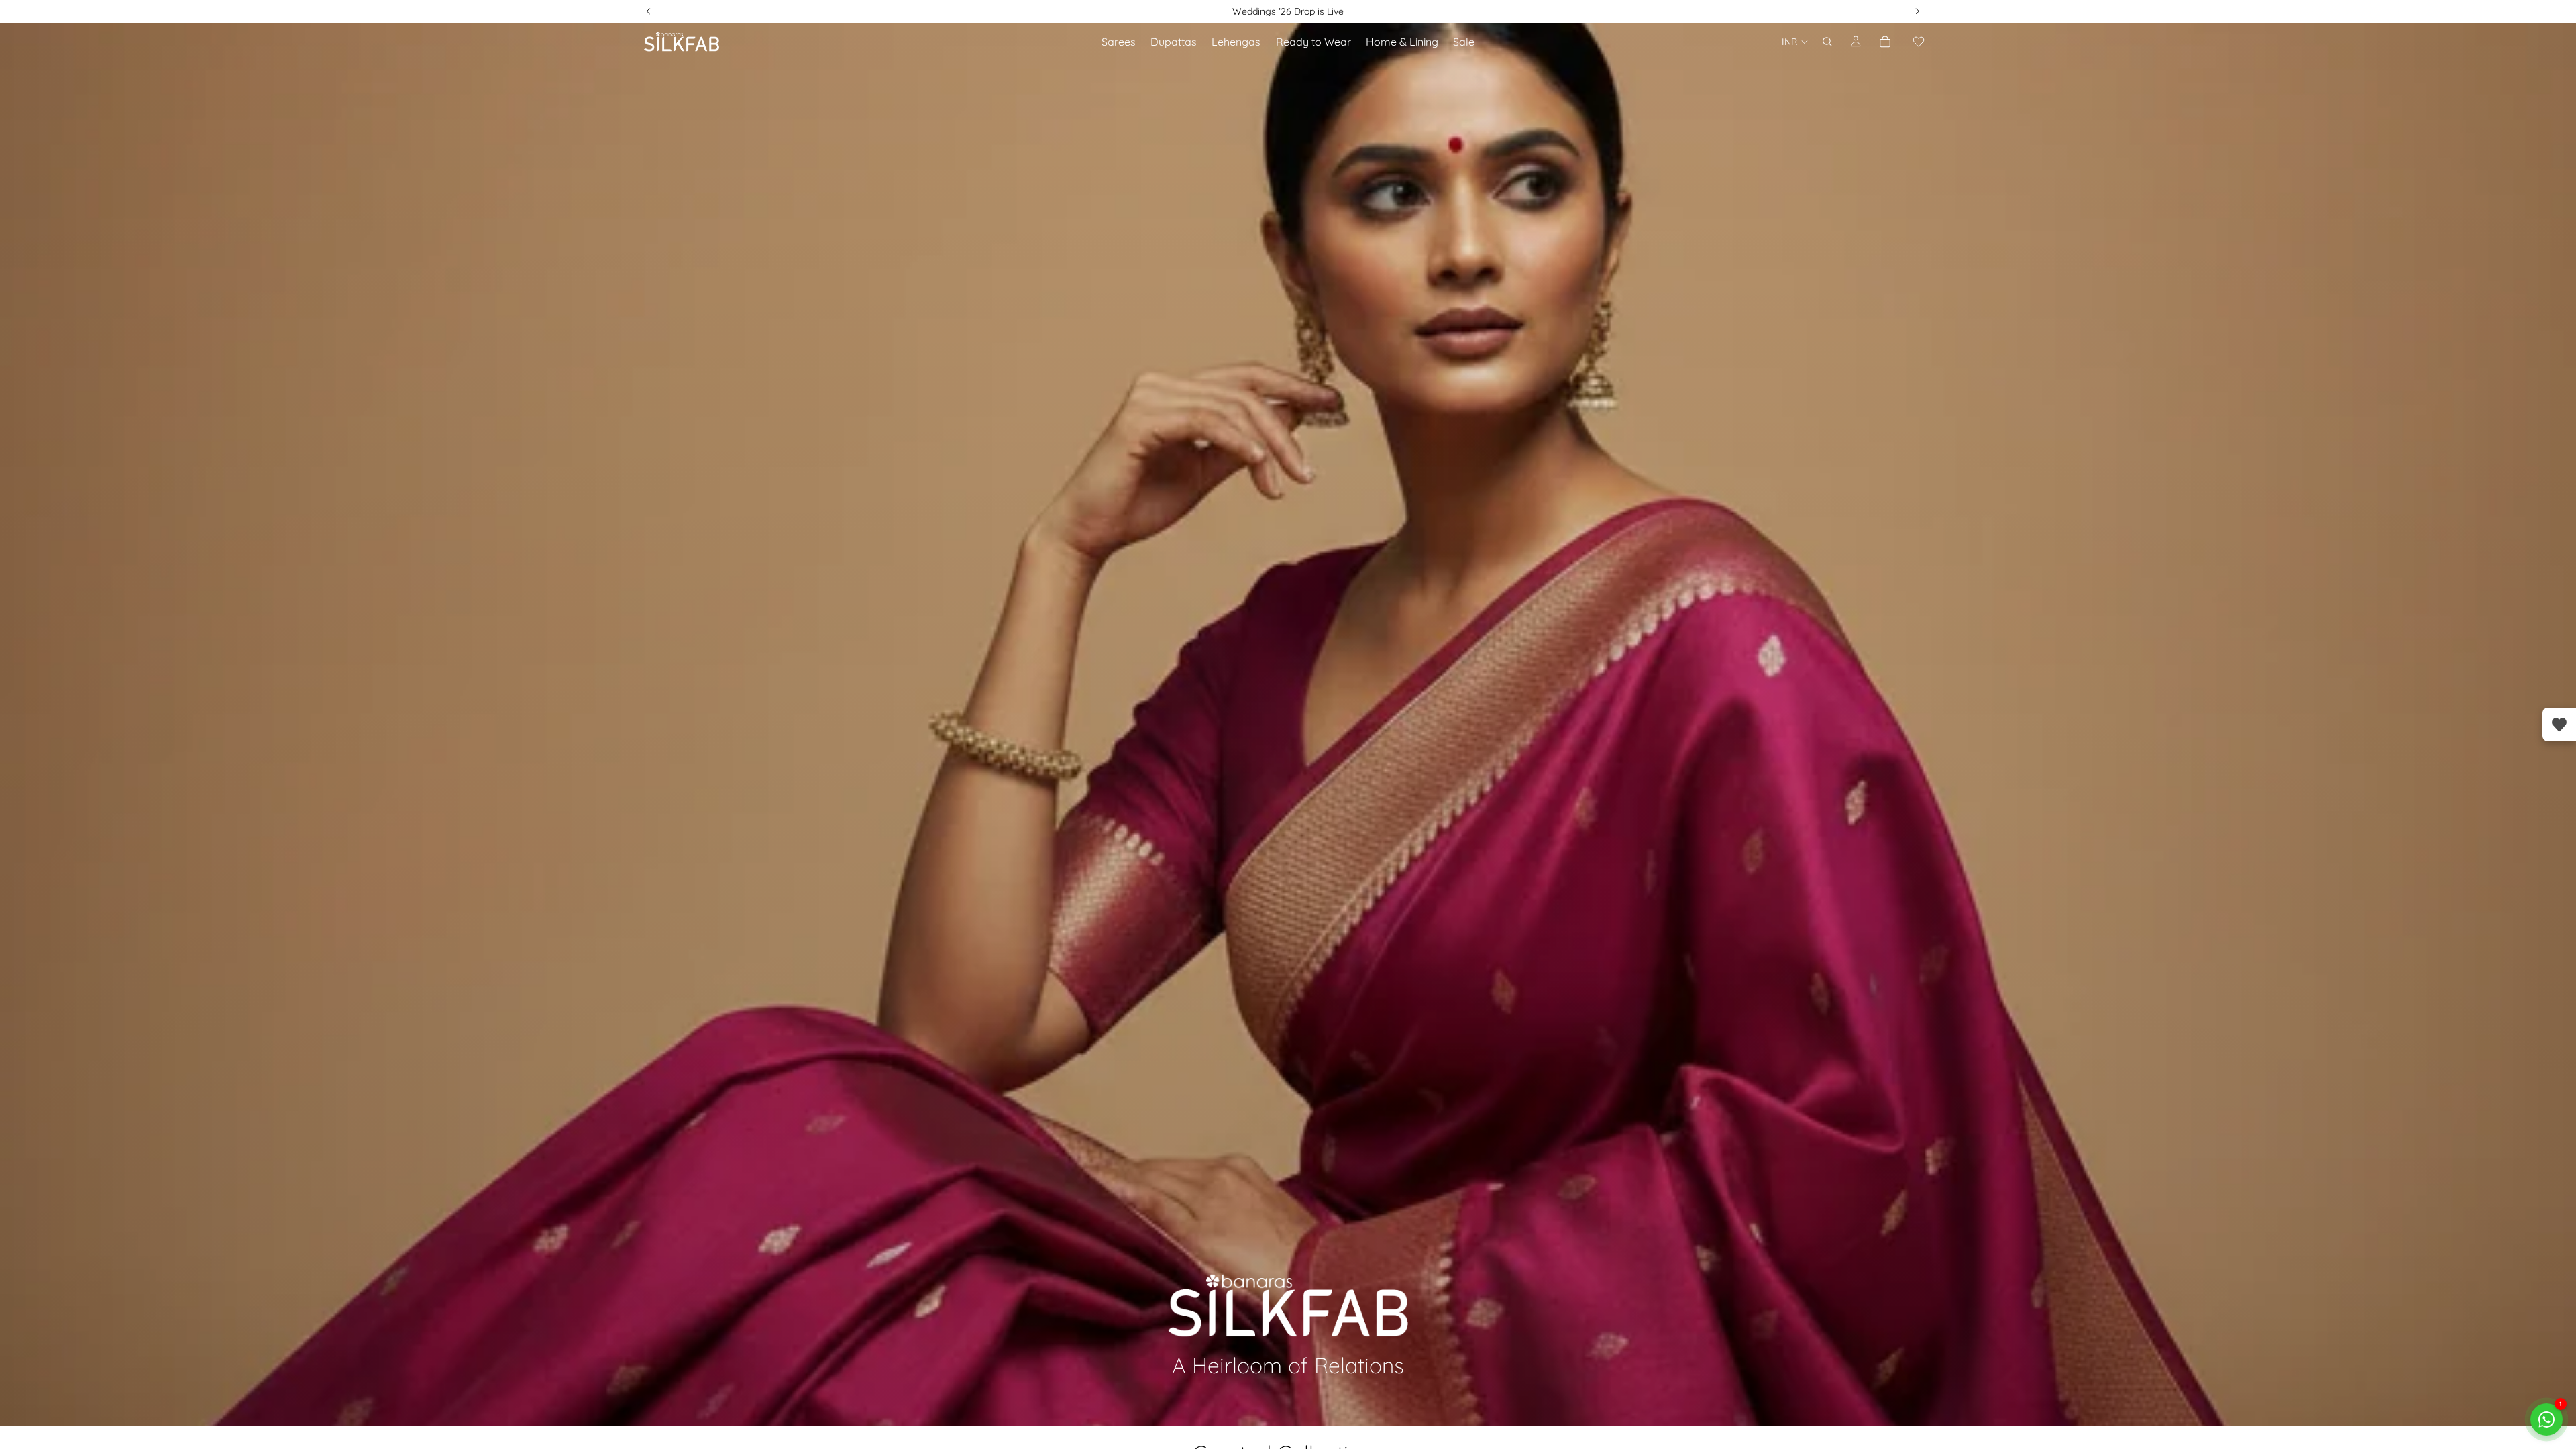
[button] (1919, 42)
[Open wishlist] (2559, 724)
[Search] (1827, 42)
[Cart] (1885, 42)
